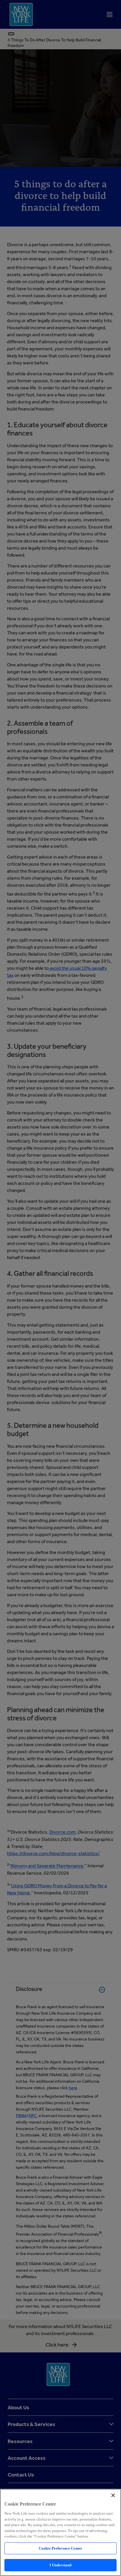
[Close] (113, 2495)
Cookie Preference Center (60, 2548)
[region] (60, 2532)
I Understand (61, 2565)
